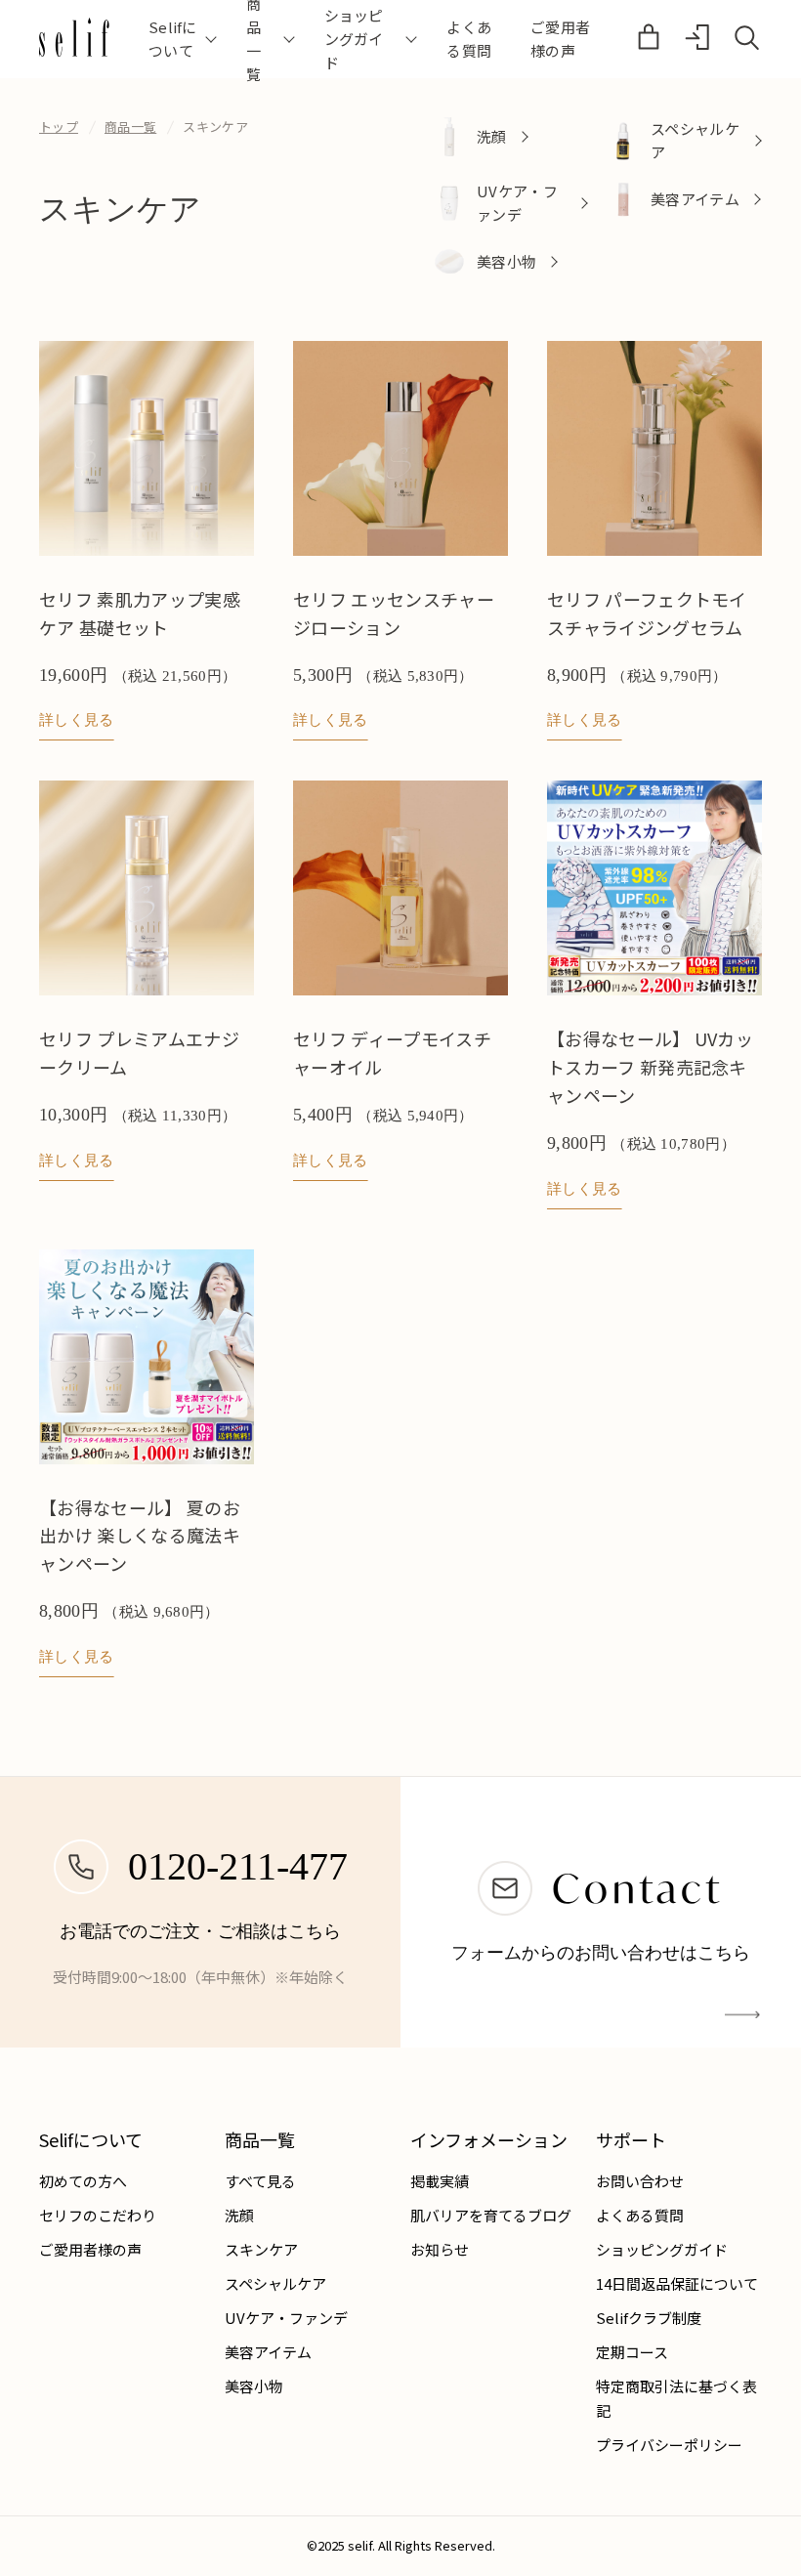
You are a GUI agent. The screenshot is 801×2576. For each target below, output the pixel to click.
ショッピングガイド (662, 2249)
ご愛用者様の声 (560, 39)
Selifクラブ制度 (649, 2318)
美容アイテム (268, 2352)
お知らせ (440, 2249)
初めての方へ (83, 2181)
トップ (59, 127)
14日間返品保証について (677, 2283)
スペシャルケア (275, 2283)
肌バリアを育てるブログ (491, 2215)
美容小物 (254, 2386)
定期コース (632, 2352)
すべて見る (260, 2181)
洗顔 (239, 2215)
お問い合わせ (640, 2181)
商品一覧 (130, 127)
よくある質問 (469, 39)
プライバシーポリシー (669, 2445)
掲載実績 (440, 2181)
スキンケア (261, 2249)
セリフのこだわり (98, 2215)
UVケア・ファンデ (286, 2318)
